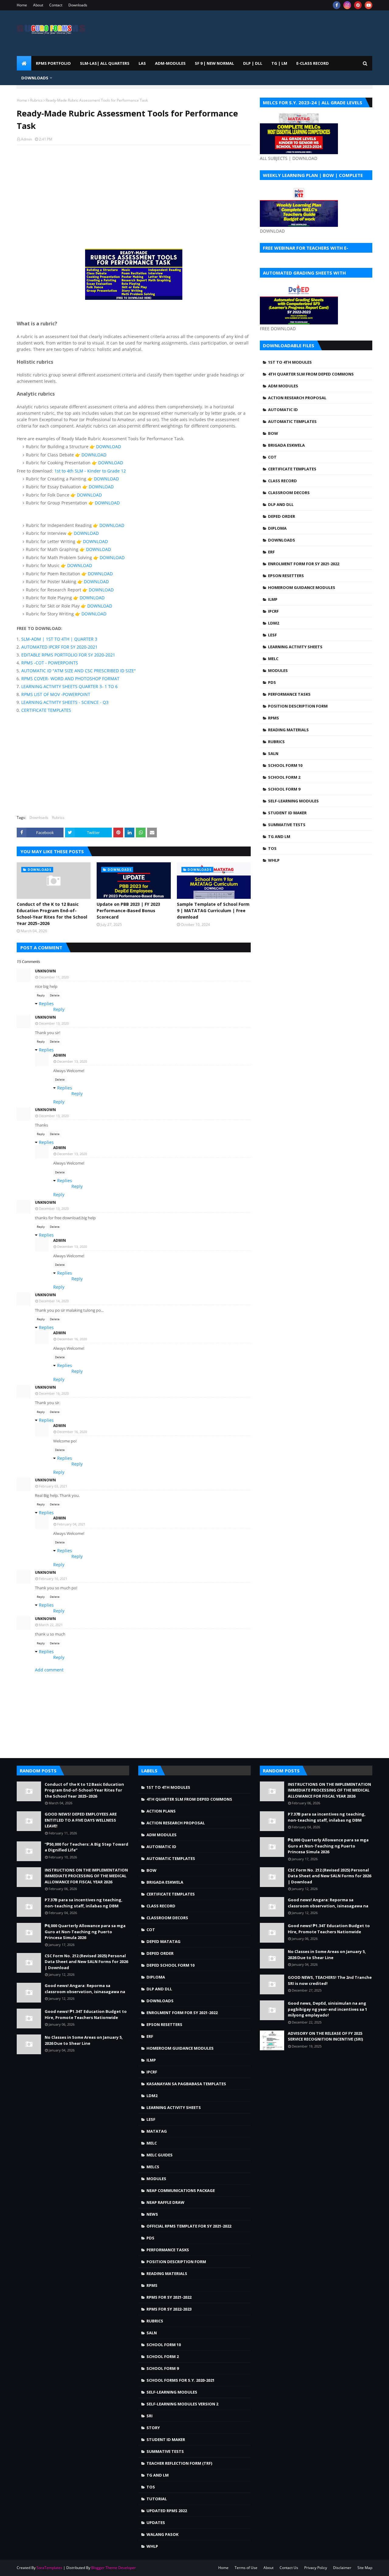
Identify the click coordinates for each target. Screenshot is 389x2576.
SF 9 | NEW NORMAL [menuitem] (214, 63)
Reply (41, 995)
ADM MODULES (283, 386)
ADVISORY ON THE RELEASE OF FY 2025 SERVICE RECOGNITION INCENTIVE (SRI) (325, 2036)
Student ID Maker (287, 813)
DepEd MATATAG (164, 1941)
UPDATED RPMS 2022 (167, 2511)
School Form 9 (284, 789)
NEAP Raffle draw (165, 2202)
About (38, 5)
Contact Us (289, 2568)
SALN (273, 753)
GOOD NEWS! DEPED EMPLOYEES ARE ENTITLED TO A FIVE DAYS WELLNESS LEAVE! (81, 1820)
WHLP (274, 860)
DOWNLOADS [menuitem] (35, 78)
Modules (278, 670)
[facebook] (337, 5)
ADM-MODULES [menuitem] (170, 63)
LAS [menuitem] (142, 63)
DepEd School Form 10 (170, 1965)
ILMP (273, 599)
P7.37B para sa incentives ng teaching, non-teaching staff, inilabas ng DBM (84, 1903)
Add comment (49, 1670)
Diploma (277, 528)
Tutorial (157, 2499)
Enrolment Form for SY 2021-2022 (304, 564)
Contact (56, 5)
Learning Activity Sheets (295, 647)
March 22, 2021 (51, 1625)
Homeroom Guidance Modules (302, 587)
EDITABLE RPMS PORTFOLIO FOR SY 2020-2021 (68, 655)
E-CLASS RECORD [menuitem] (313, 63)
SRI (150, 2416)
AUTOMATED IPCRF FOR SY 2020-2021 (59, 647)
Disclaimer (342, 2568)
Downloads (78, 5)
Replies (46, 1004)
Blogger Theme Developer (114, 2568)
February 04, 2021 (71, 1524)
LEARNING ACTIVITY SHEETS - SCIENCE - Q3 (65, 702)
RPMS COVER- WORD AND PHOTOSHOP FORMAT (70, 679)
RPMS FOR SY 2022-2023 (169, 2309)
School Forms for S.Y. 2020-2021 (181, 2380)
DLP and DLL (281, 504)
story (153, 2428)
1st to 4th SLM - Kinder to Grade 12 (90, 471)
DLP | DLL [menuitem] (253, 63)
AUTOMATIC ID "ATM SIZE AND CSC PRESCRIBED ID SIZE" (79, 671)
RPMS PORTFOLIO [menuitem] (53, 63)
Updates (156, 2522)
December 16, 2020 (72, 1339)
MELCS (153, 2167)
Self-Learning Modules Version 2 (182, 2404)
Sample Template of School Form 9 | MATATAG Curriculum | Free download (213, 911)
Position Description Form (298, 706)
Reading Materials (288, 730)
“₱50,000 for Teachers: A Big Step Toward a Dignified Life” (86, 1847)
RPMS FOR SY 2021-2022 (169, 2297)
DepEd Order (282, 516)
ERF (271, 552)
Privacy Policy (316, 2568)
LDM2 (274, 623)
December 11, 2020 (54, 977)
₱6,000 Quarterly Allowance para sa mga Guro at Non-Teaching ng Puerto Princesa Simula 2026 (85, 1932)
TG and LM (279, 836)
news (152, 2214)
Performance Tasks (289, 694)
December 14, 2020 (54, 1301)
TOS (272, 848)
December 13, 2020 (54, 1023)
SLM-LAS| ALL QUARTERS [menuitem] (105, 63)
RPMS (274, 718)
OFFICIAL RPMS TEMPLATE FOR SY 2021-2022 (189, 2226)
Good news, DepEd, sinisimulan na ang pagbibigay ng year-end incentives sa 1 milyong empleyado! (327, 2009)
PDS (272, 682)
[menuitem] (24, 63)
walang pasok (162, 2534)
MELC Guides (160, 2155)
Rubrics (36, 100)
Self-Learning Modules (293, 801)
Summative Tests (287, 825)
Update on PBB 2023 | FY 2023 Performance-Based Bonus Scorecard (128, 911)
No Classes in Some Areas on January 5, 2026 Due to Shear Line (84, 2040)
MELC (273, 659)
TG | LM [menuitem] (279, 63)
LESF (272, 635)
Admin (26, 139)
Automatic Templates (292, 421)
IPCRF (273, 611)
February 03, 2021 (53, 1486)
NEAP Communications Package (181, 2190)
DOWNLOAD (108, 447)
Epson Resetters (286, 576)
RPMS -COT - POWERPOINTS (50, 663)
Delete (55, 995)
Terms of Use (246, 2568)
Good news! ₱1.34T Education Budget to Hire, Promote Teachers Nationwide (86, 2014)
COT (272, 457)
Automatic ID (283, 410)
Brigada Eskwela (286, 445)
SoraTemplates (49, 2568)
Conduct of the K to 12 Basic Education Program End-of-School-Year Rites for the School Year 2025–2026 (52, 914)
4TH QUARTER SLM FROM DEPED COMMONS (311, 374)
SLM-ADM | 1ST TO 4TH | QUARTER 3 (59, 639)
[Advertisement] (134, 194)
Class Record (282, 481)
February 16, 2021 (53, 1579)
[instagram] (347, 5)
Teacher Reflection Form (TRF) (179, 2463)
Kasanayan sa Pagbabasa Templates (186, 2084)
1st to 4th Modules (290, 362)
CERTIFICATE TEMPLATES (46, 710)
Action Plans (161, 1811)
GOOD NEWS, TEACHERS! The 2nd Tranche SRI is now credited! (330, 1980)
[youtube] (368, 5)
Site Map (365, 2568)
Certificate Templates (292, 469)
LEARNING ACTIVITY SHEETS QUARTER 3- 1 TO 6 (69, 686)
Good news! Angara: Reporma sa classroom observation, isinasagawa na (85, 1989)
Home (22, 5)
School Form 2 (284, 777)
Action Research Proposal (297, 398)
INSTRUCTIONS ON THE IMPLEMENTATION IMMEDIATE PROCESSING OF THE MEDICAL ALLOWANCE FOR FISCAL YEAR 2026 (86, 1876)
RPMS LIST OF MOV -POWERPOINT (56, 694)
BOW (273, 433)
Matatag (157, 2131)
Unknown (45, 971)
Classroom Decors (289, 493)
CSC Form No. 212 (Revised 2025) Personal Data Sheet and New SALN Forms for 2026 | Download (86, 1962)
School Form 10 (285, 765)
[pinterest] (358, 5)
